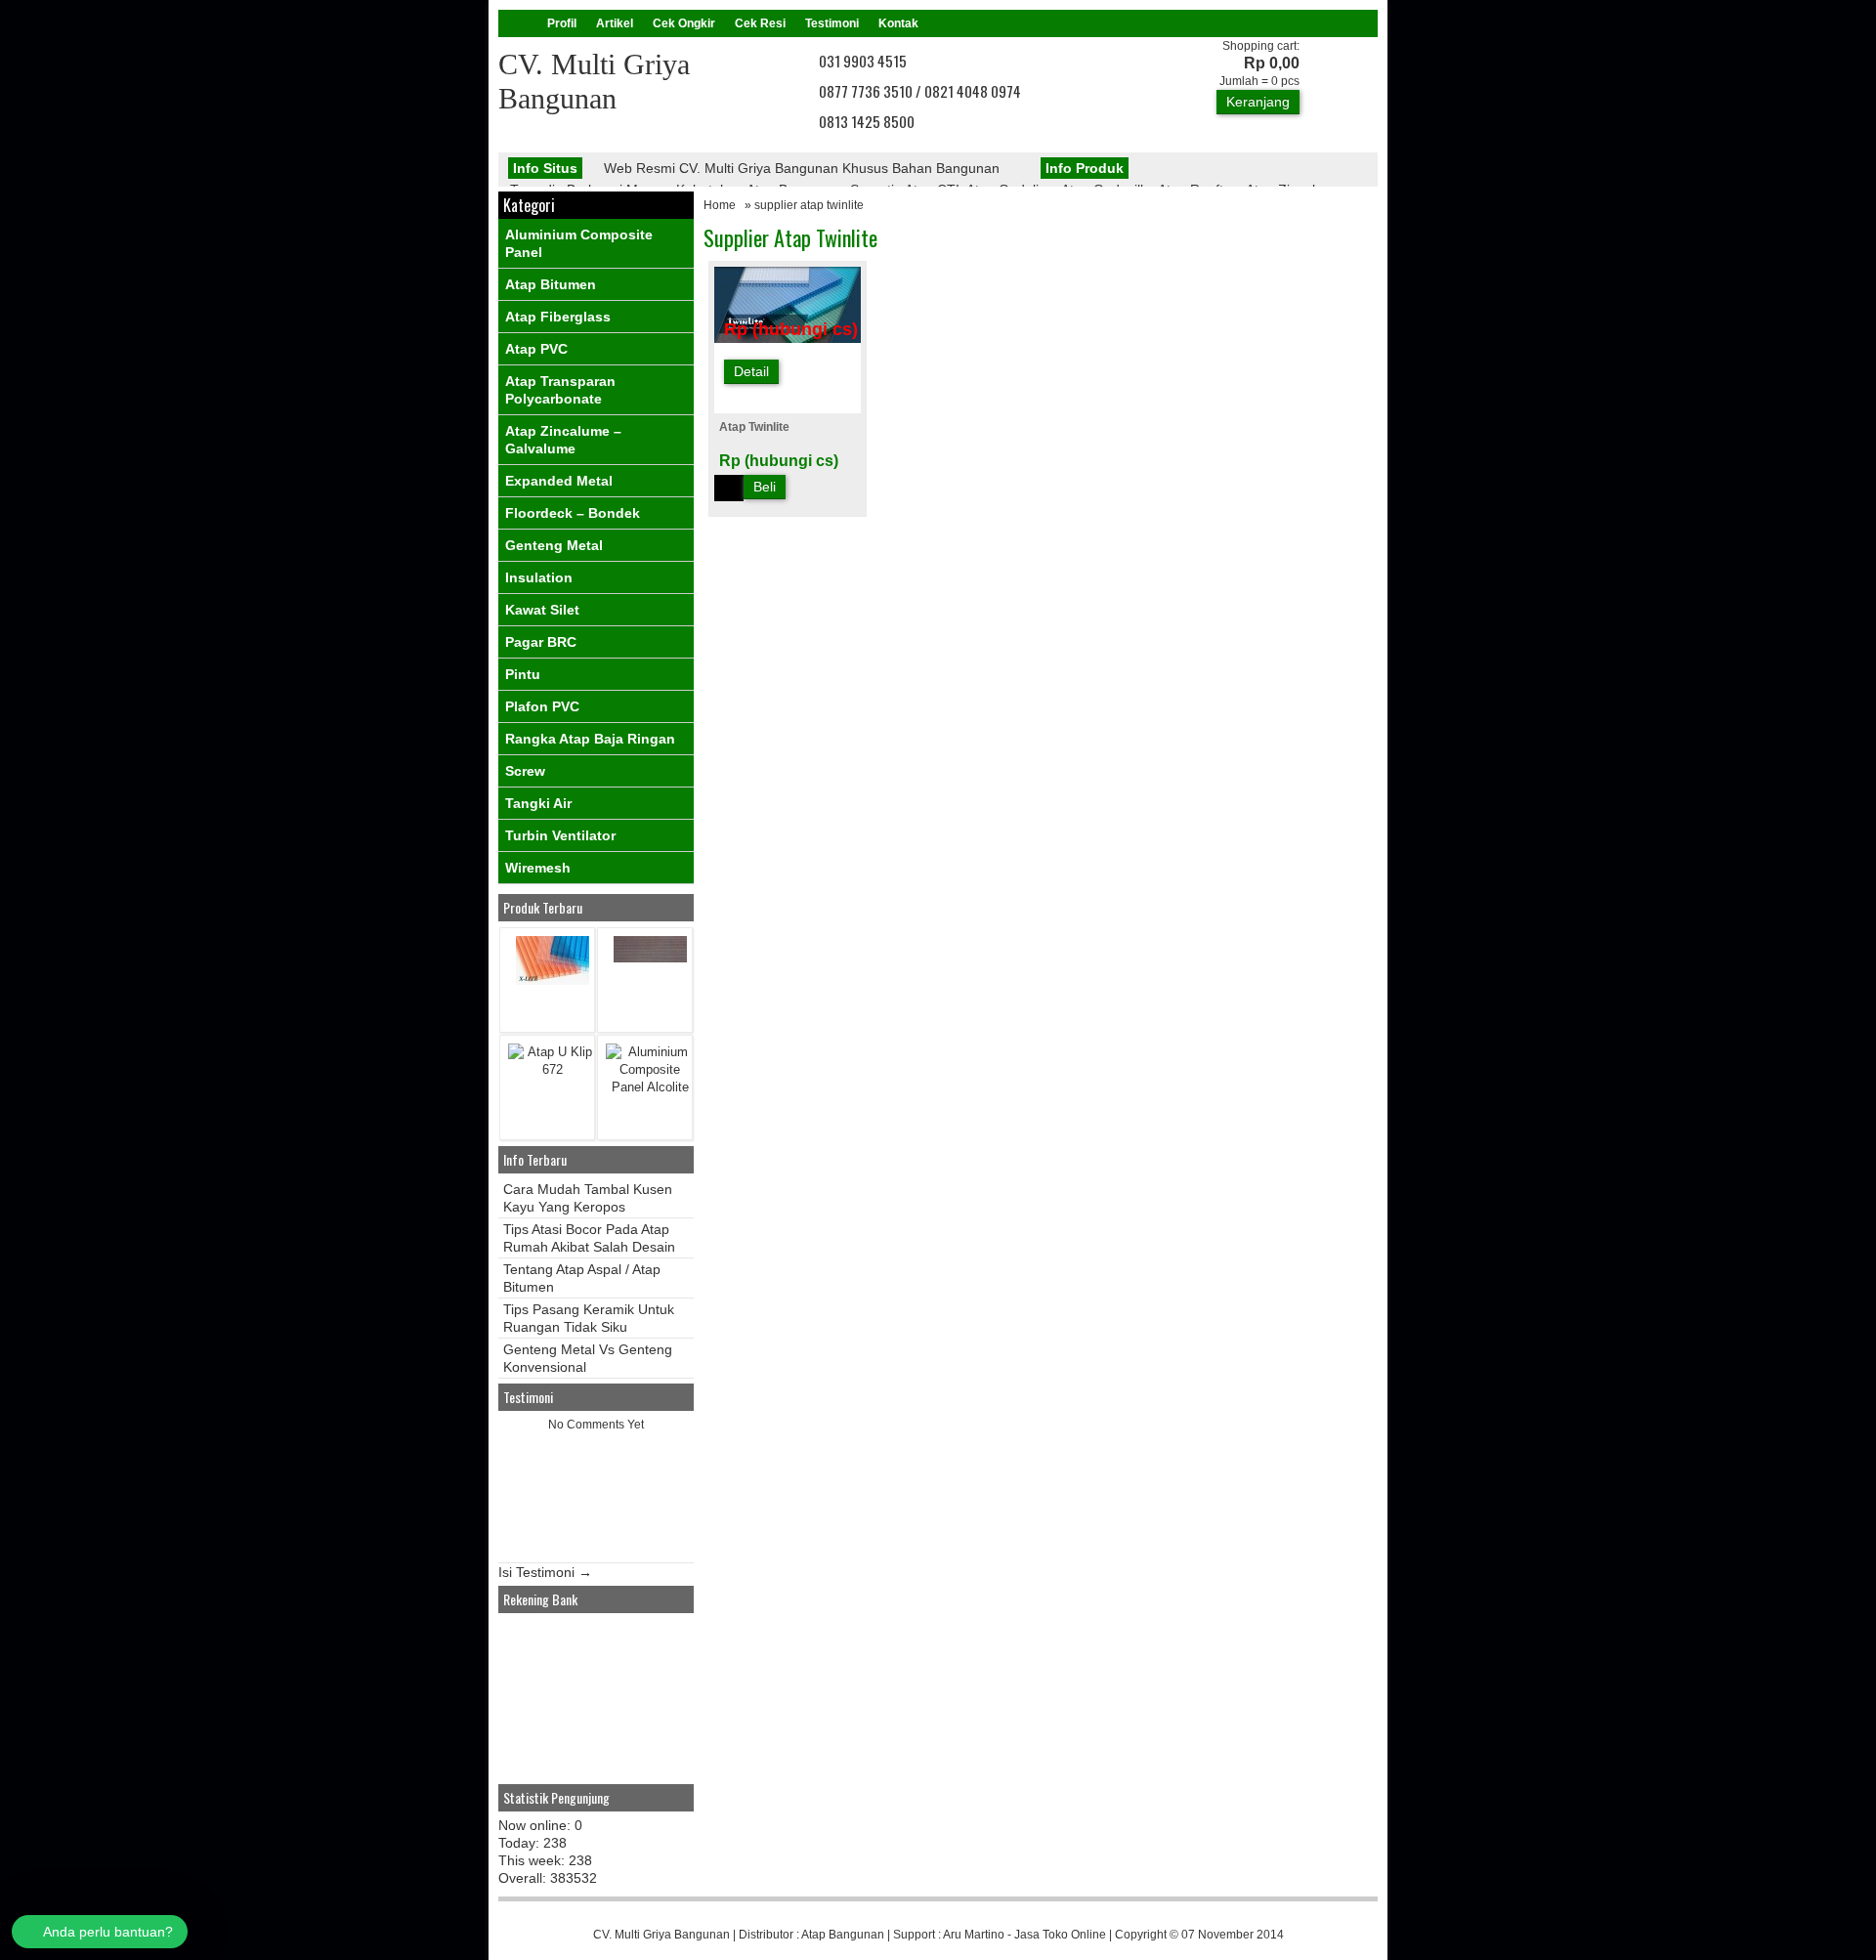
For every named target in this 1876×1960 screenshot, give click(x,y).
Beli (765, 487)
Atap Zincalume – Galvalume (563, 440)
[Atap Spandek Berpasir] (650, 958)
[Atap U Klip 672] (552, 1069)
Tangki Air (538, 803)
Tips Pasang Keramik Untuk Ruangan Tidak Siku (589, 1318)
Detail (751, 371)
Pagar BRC (541, 642)
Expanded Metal (559, 481)
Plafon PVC (542, 706)
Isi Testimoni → (545, 1572)
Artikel (615, 23)
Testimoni (832, 23)
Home (720, 205)
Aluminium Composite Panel (579, 243)
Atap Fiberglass (558, 317)
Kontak (898, 23)
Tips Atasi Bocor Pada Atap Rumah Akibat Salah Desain (589, 1238)
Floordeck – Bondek (573, 513)
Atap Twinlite (754, 427)
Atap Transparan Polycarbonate (560, 390)
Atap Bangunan (843, 1935)
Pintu (523, 674)
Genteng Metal (554, 545)
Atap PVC (536, 349)
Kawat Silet (542, 610)
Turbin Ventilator (560, 835)
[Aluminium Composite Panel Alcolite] (650, 1087)
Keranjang (1258, 102)
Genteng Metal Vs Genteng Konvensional (588, 1358)
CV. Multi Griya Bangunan (661, 1935)
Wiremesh (538, 868)
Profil (562, 23)
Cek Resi (760, 23)
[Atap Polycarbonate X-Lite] (553, 980)
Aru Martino (974, 1935)
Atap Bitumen (551, 284)
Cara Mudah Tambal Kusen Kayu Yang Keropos (588, 1198)
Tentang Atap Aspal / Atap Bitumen (582, 1278)
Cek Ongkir (684, 23)
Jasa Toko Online (1060, 1935)
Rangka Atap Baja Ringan (590, 739)
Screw (525, 771)
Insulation (539, 577)
